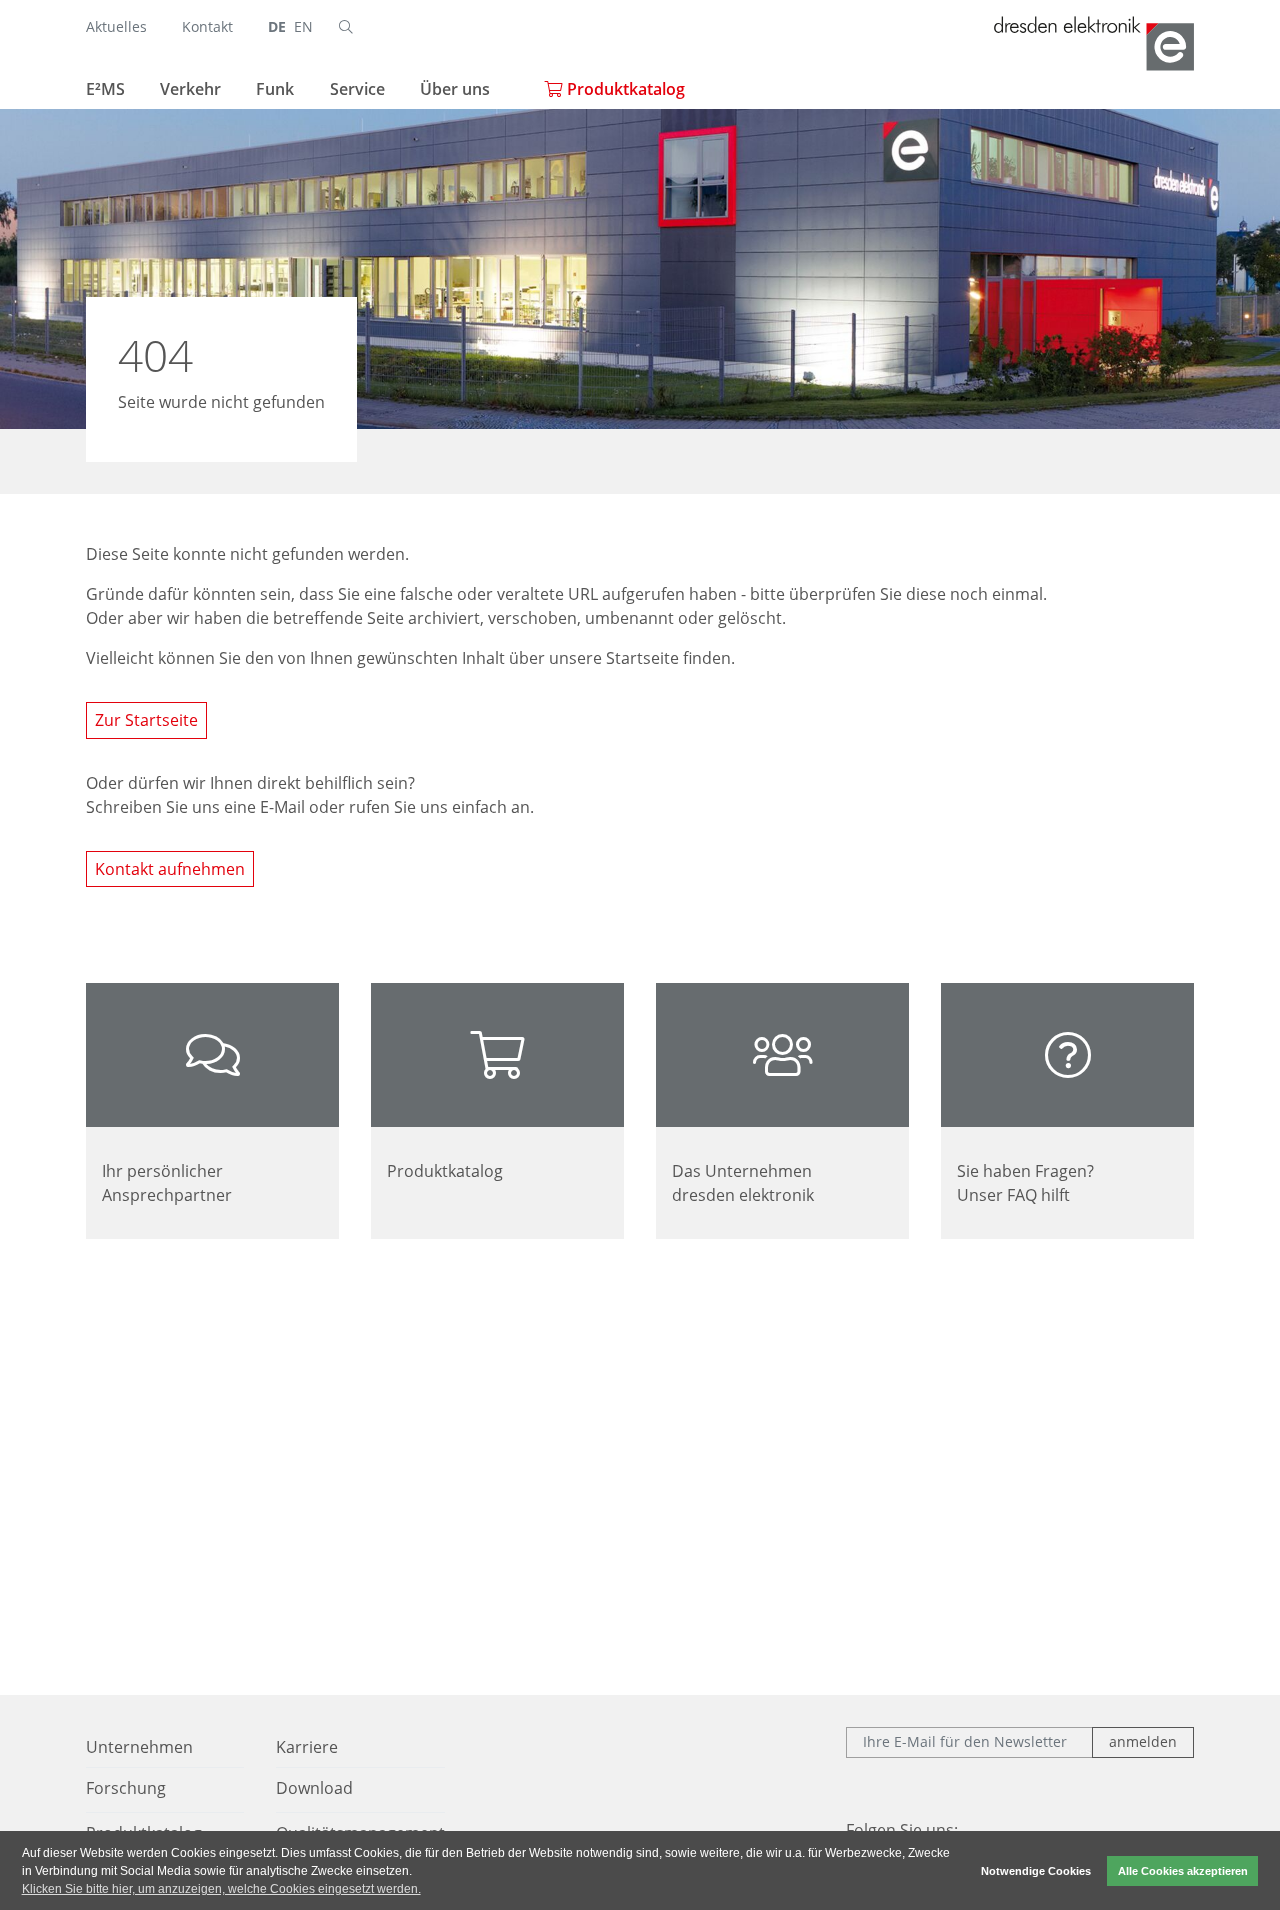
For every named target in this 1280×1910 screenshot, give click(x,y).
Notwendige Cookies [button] (1036, 1871)
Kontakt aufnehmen (170, 869)
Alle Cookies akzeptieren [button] (1183, 1871)
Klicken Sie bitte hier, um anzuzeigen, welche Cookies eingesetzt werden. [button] (221, 1889)
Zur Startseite (146, 720)
